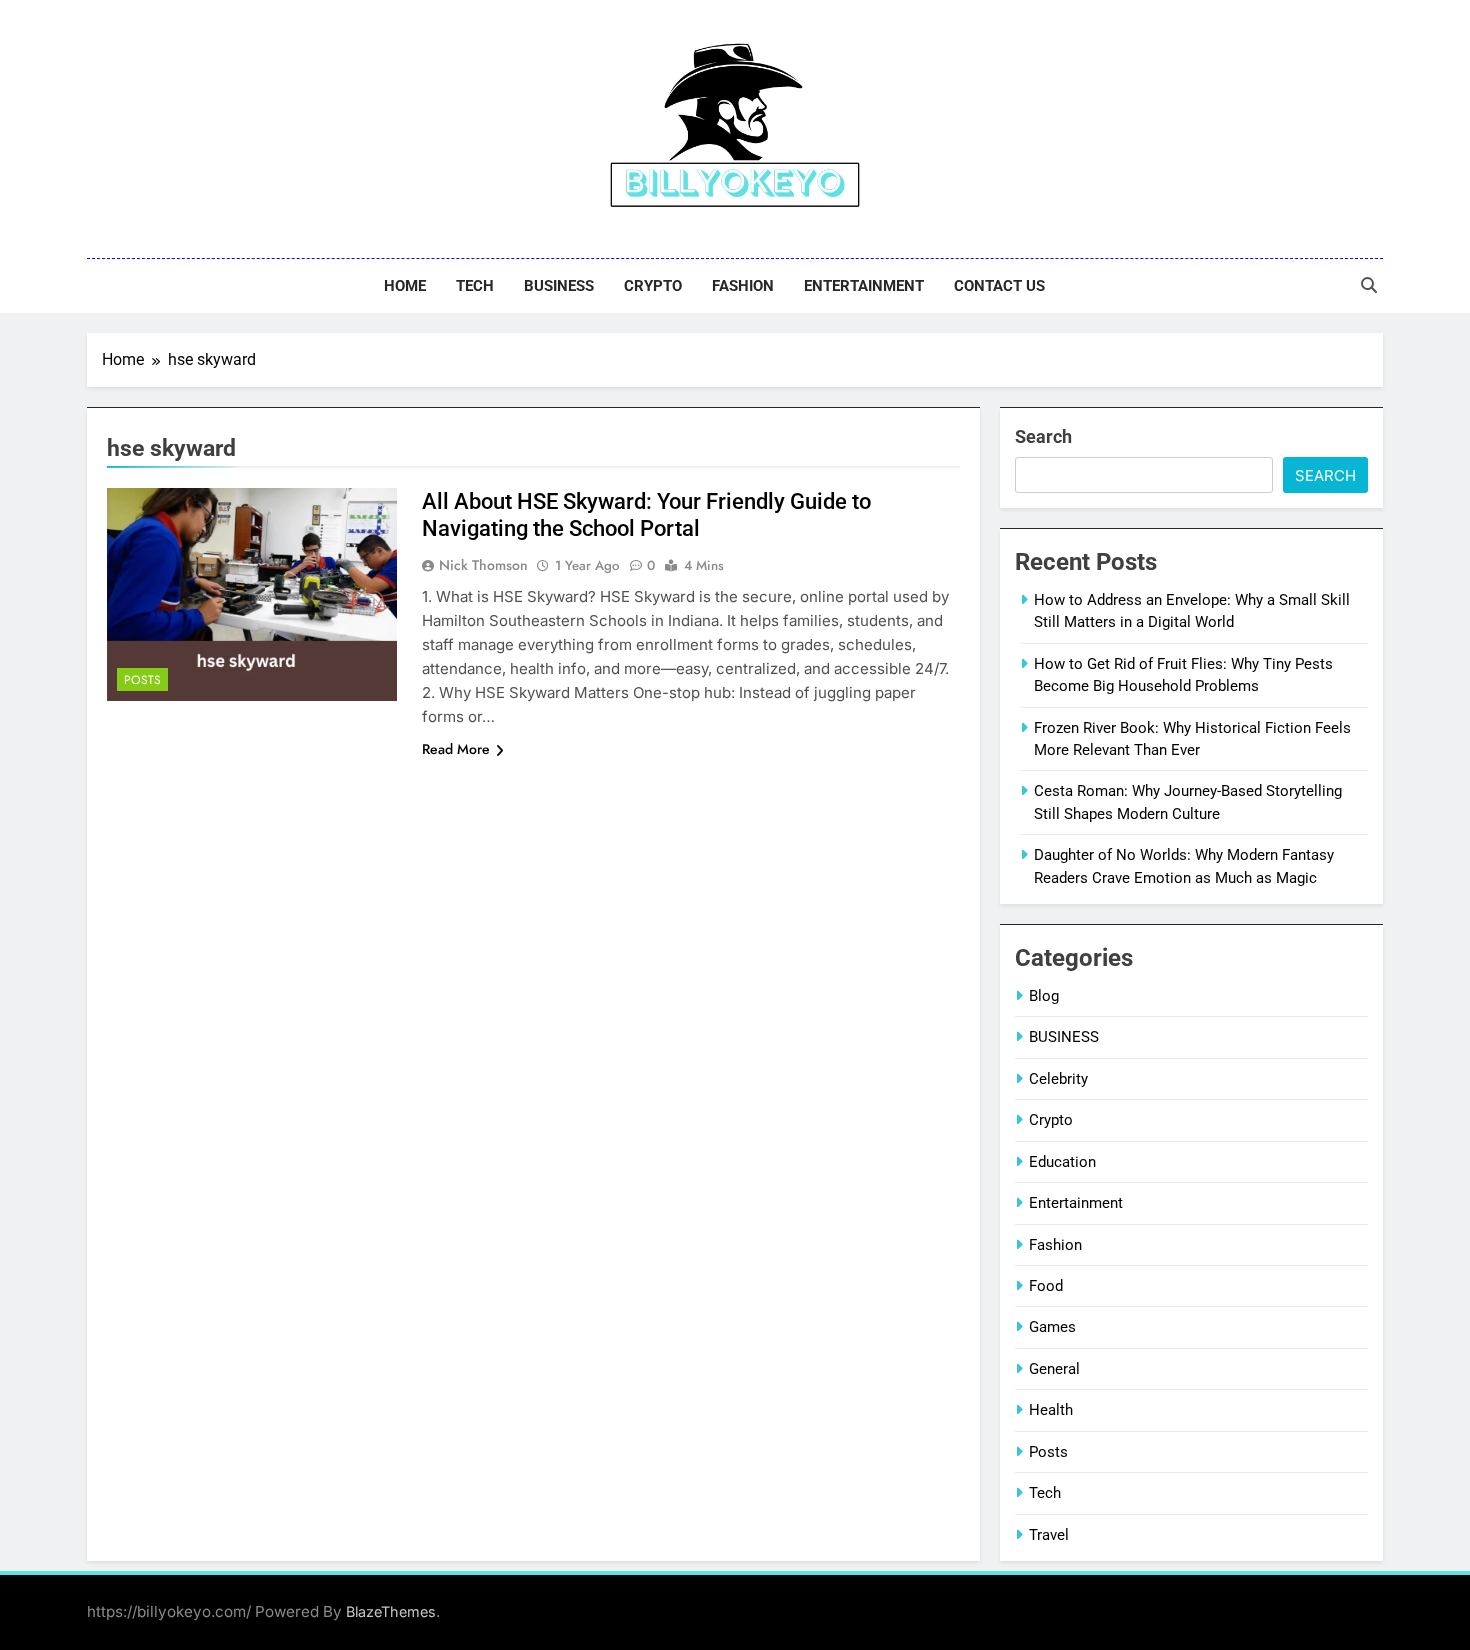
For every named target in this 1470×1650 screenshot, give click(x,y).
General (1054, 1369)
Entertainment (864, 286)
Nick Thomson (483, 565)
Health (1051, 1410)
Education (1062, 1162)
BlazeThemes (391, 1611)
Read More (456, 749)
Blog (1044, 996)
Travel (1049, 1535)
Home (405, 286)
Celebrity (1058, 1079)
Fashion (743, 286)
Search (1043, 436)
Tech (475, 286)
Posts (142, 680)
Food (1046, 1286)
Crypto (653, 286)
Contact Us (999, 286)
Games (1052, 1327)
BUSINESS (559, 286)
